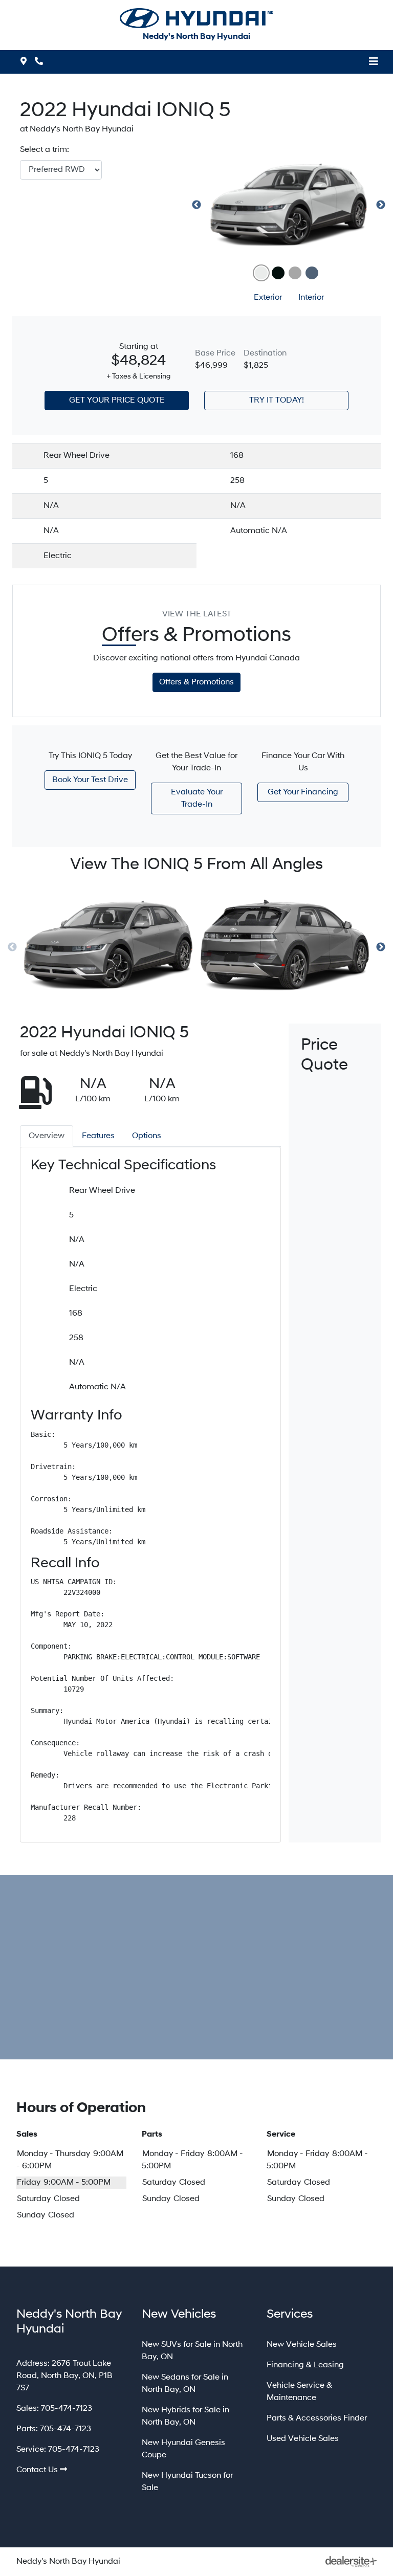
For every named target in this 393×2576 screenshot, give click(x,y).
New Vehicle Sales (302, 2345)
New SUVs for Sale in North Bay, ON (192, 2351)
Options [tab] (147, 1136)
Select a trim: (45, 150)
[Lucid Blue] (312, 273)
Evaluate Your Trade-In (197, 798)
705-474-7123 (67, 2409)
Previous (196, 205)
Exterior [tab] (268, 298)
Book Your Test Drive (90, 780)
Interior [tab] (311, 298)
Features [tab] (98, 1136)
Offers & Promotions (196, 682)
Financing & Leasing (305, 2365)
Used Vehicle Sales (303, 2439)
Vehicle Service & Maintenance (299, 2392)
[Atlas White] (261, 273)
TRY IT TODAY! (277, 401)
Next (381, 205)
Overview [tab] (47, 1136)
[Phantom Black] (278, 273)
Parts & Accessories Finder (317, 2418)
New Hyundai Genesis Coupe (183, 2449)
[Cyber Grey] (295, 273)
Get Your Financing (303, 792)
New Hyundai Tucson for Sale (187, 2482)
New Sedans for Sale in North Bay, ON (185, 2384)
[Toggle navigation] (374, 62)
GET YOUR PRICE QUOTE (117, 401)
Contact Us (37, 2470)
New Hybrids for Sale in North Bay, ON (185, 2416)
